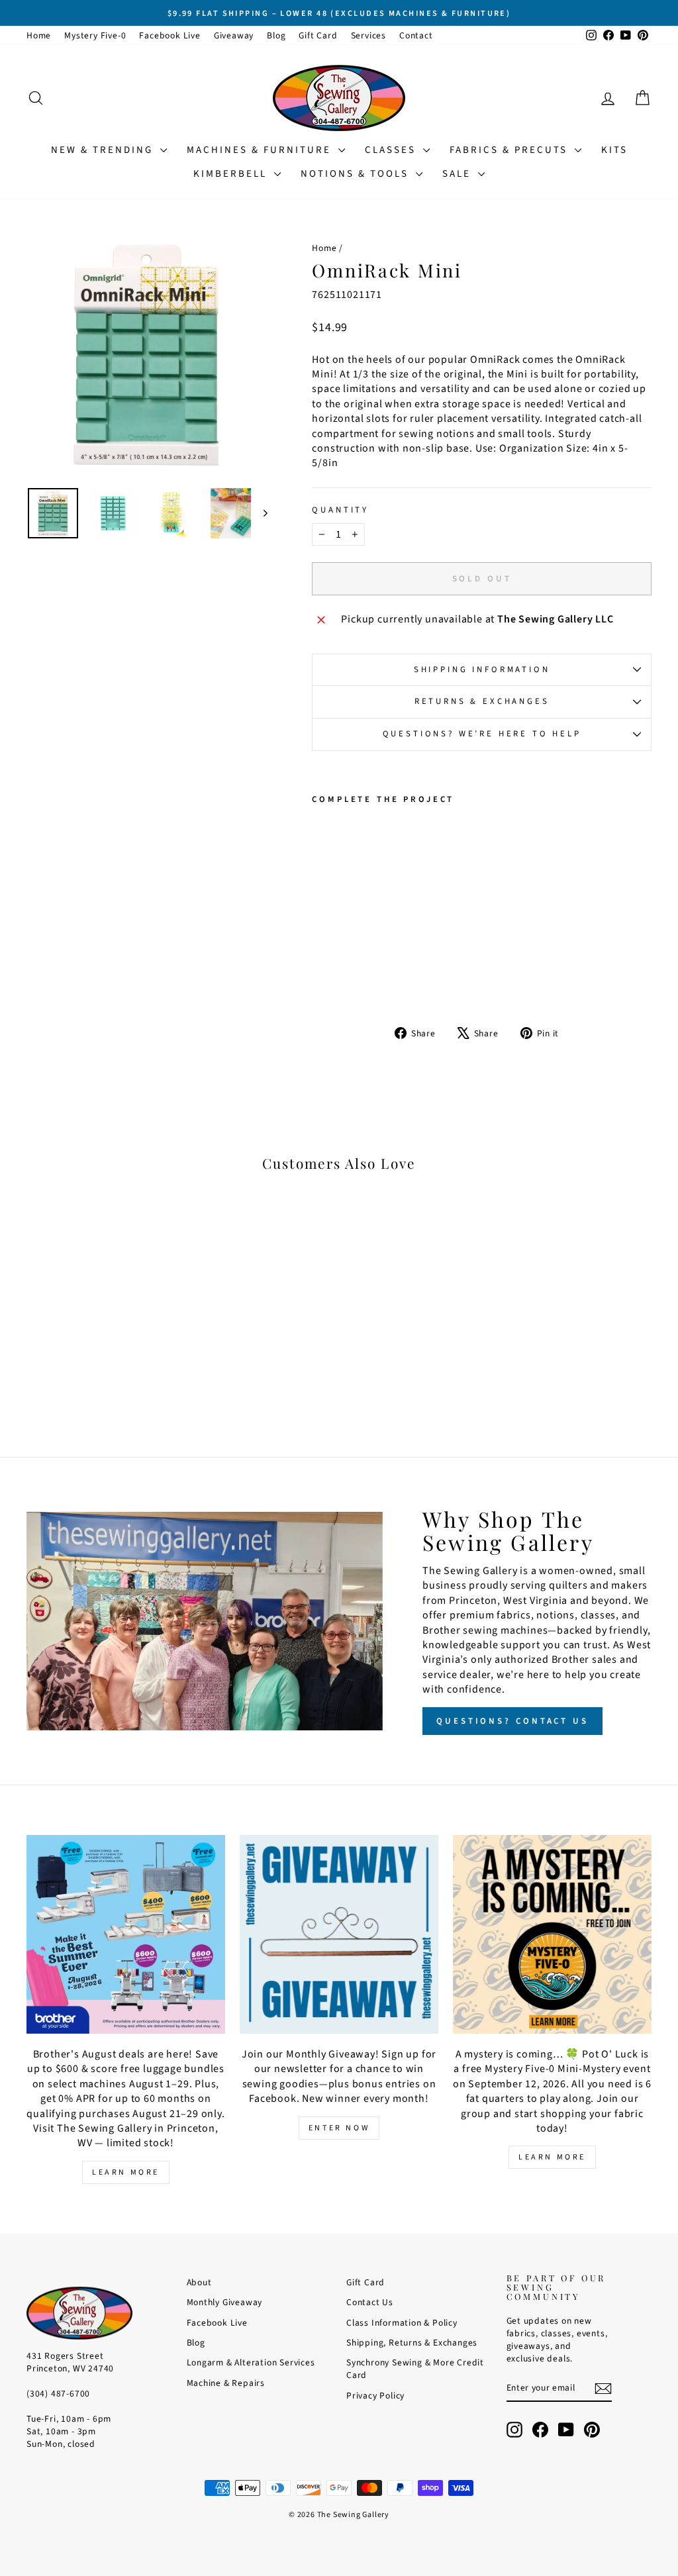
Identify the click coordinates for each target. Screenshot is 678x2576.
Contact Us (370, 2302)
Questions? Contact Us (512, 1721)
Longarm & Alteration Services (251, 2362)
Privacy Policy (375, 2396)
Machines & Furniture (261, 150)
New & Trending (104, 150)
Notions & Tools (357, 174)
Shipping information (482, 669)
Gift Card (318, 35)
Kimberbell (232, 174)
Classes (392, 150)
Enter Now (339, 2128)
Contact (416, 35)
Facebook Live (169, 35)
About (199, 2282)
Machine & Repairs (226, 2383)
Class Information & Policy (402, 2323)
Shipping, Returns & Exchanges (412, 2343)
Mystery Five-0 (95, 35)
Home (39, 35)
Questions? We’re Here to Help (482, 734)
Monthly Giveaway (225, 2302)
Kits (614, 150)
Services (368, 35)
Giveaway (234, 35)
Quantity (340, 510)
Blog (276, 35)
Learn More (126, 2172)
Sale (459, 174)
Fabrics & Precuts (510, 150)
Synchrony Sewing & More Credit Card (415, 2369)
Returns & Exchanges (482, 701)
